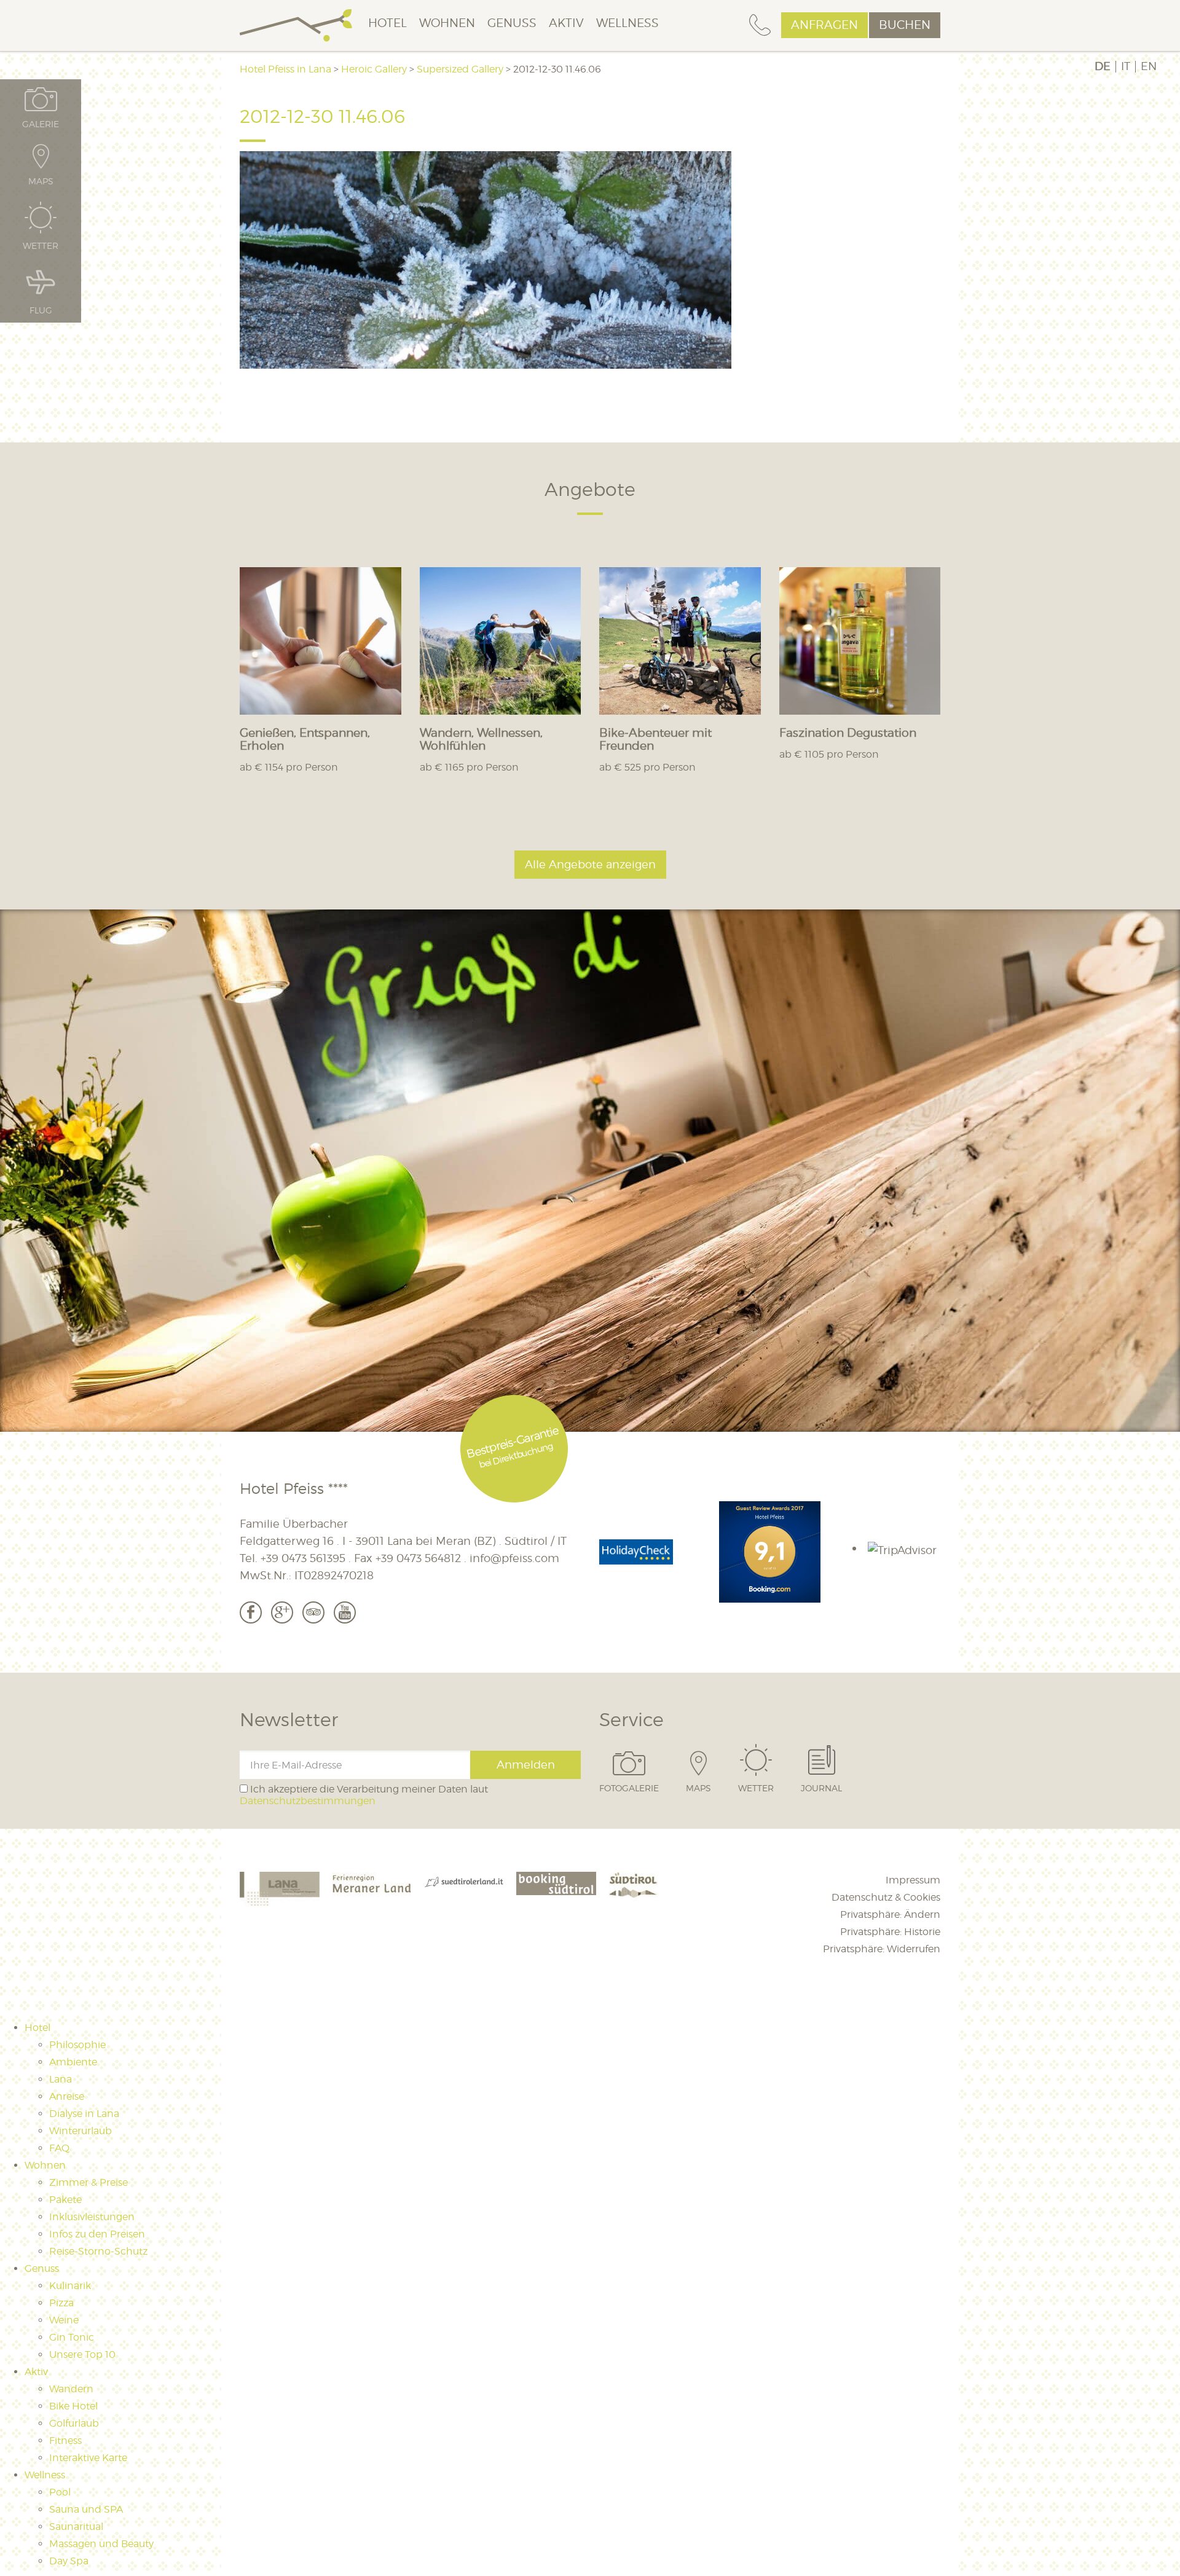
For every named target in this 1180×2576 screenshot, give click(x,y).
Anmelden (526, 1765)
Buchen (905, 25)
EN (1149, 66)
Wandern (71, 2389)
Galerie (41, 124)
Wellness (627, 23)
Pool (60, 2492)
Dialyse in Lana (84, 2114)
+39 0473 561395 (303, 1558)
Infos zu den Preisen (97, 2234)
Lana (61, 2079)
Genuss (512, 23)
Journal (821, 1788)
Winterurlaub (81, 2131)
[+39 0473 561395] (760, 26)
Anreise (67, 2096)
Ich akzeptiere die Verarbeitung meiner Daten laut (364, 1795)
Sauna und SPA (86, 2509)
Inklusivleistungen (92, 2217)
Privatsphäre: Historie (890, 1932)
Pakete (65, 2200)
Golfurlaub (74, 2423)
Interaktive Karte (88, 2458)
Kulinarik (70, 2286)
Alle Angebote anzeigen (590, 864)
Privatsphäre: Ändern (890, 1914)
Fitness (65, 2441)
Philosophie (77, 2045)
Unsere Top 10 (82, 2354)
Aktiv (566, 23)
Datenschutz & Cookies (886, 1897)
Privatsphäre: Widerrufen (882, 1949)
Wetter (756, 1788)
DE (1103, 66)
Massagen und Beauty (101, 2544)
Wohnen (447, 23)
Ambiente (73, 2062)
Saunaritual (76, 2527)
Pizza (61, 2303)
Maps (698, 1788)
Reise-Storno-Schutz (98, 2251)
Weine (64, 2320)
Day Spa (69, 2561)
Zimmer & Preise (88, 2182)
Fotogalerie (629, 1788)
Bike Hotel (73, 2406)
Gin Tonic (72, 2337)
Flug (41, 310)
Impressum (913, 1880)
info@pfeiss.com (514, 1558)
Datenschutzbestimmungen (308, 1801)
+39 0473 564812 (418, 1558)
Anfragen (824, 25)
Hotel (387, 23)
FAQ (59, 2148)
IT (1126, 66)
